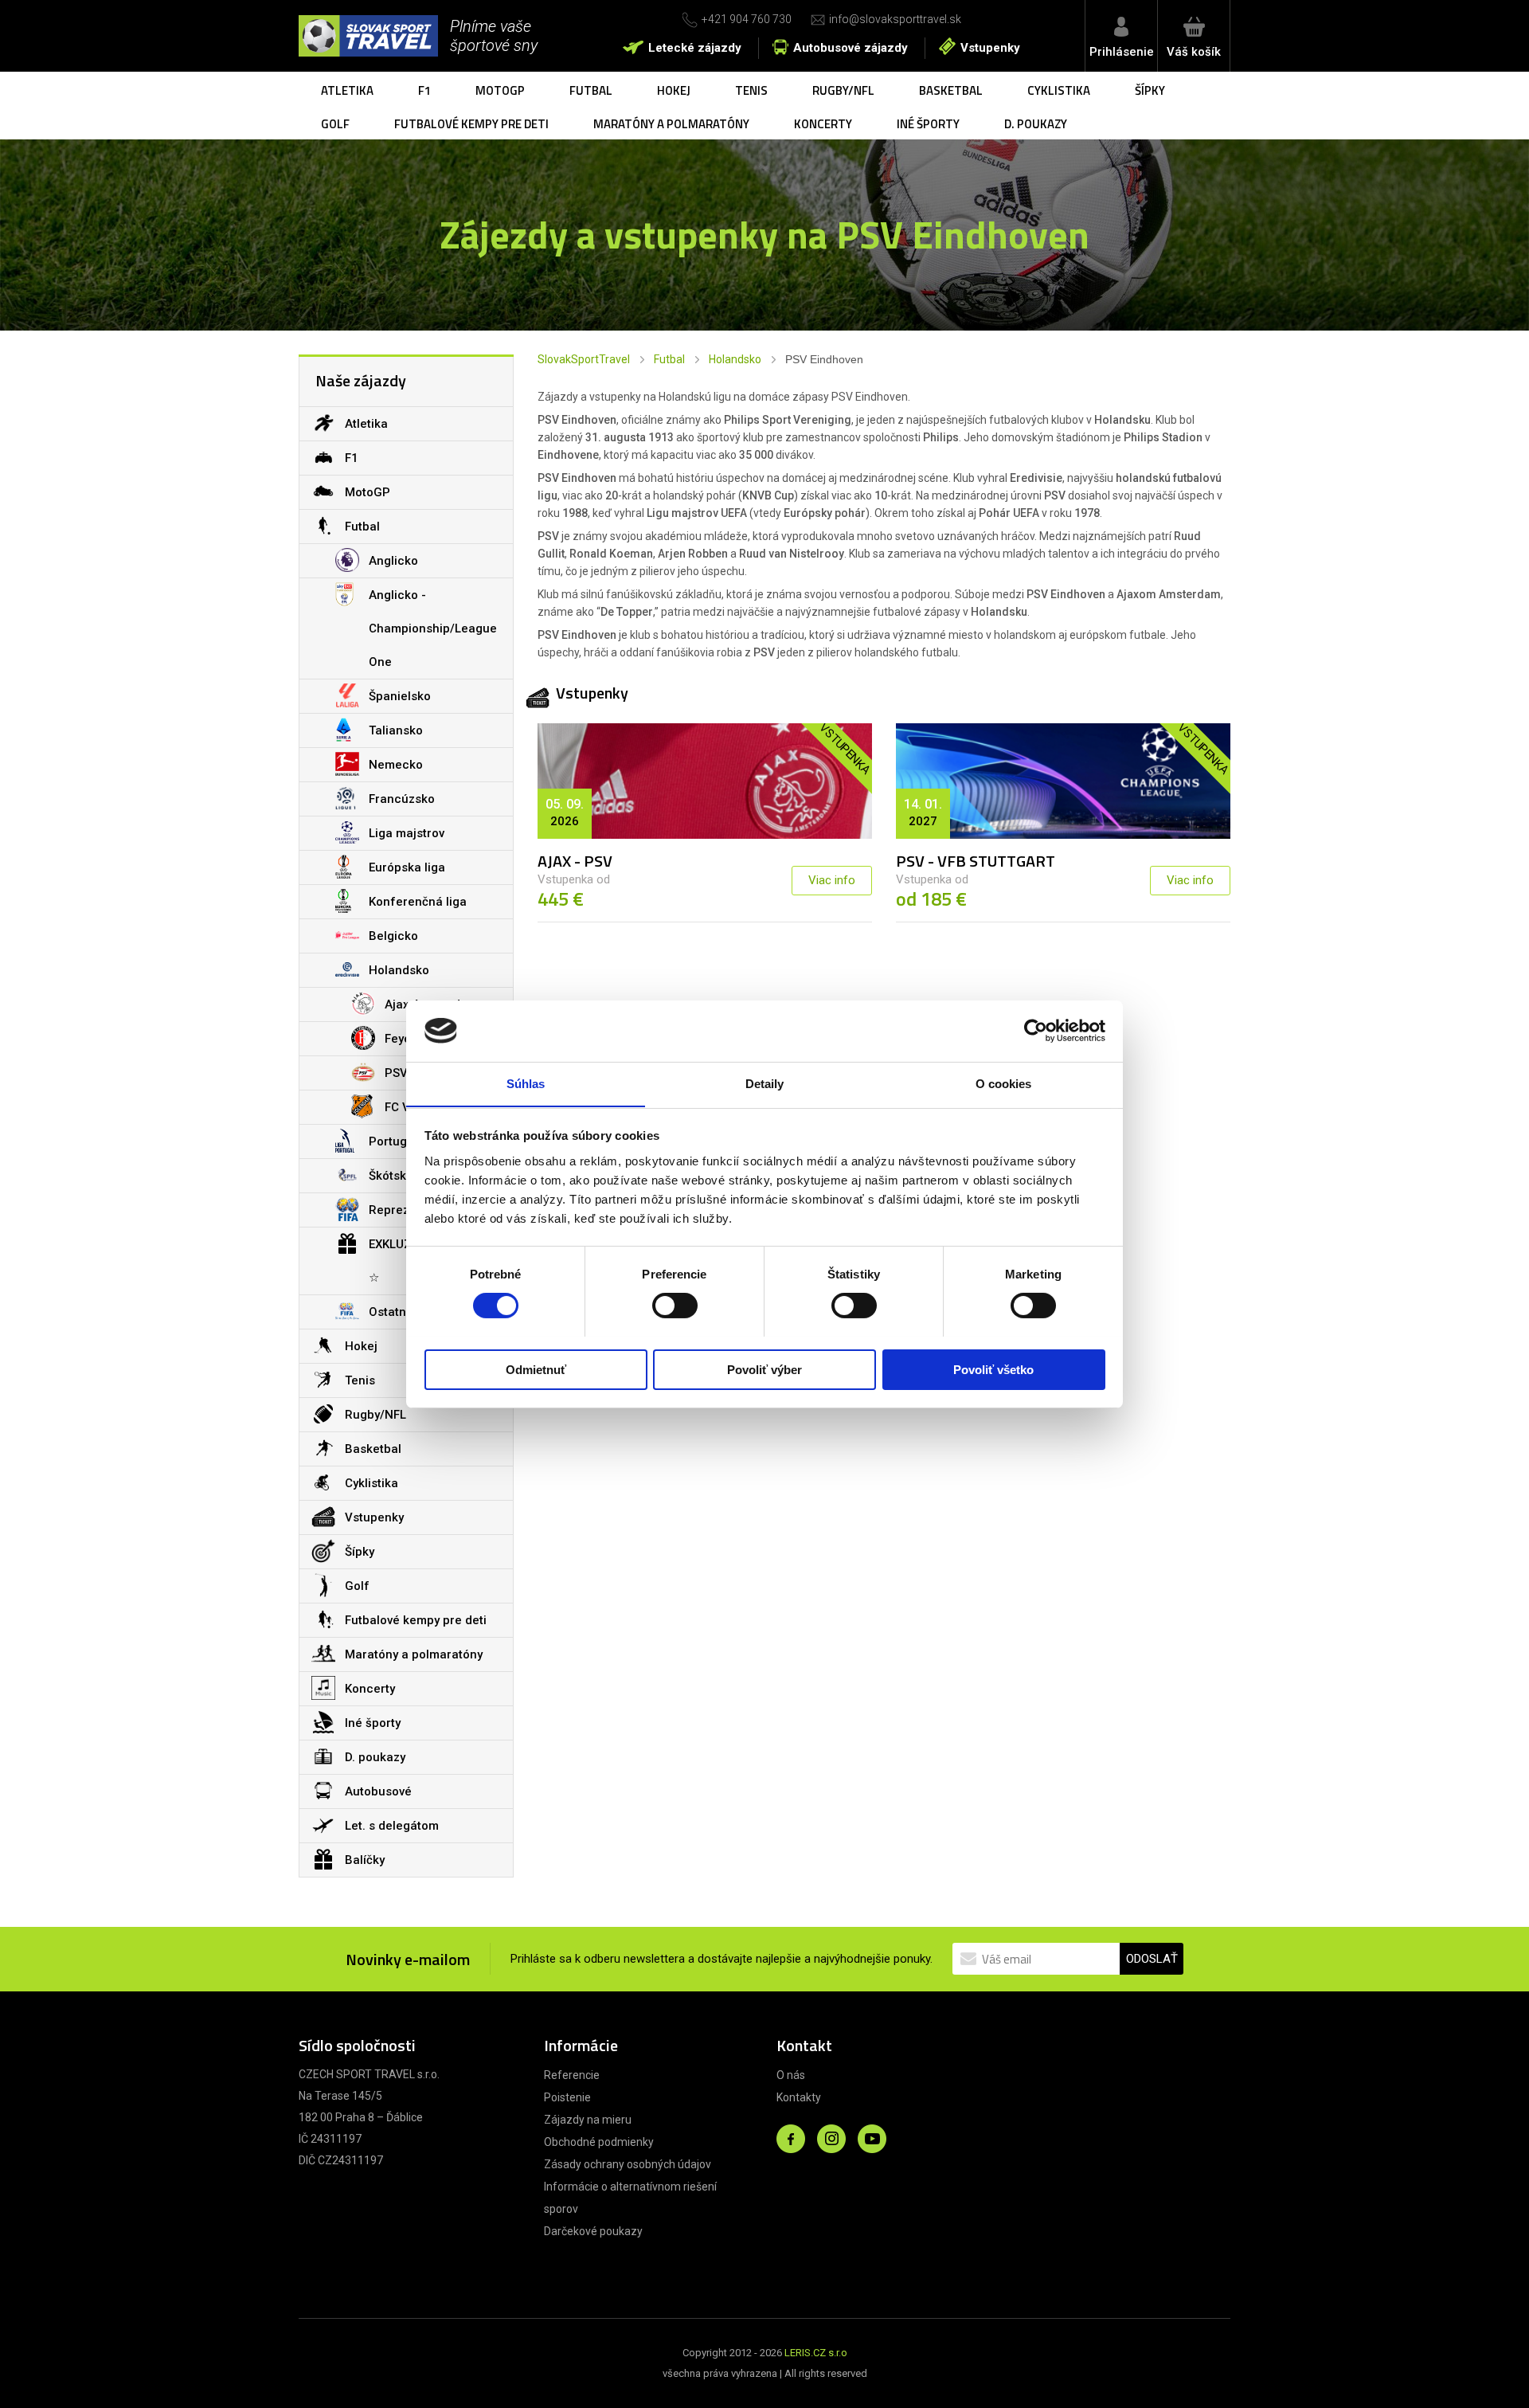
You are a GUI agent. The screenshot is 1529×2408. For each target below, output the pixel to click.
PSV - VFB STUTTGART (976, 861)
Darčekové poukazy (593, 2231)
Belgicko (393, 936)
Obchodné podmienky (599, 2142)
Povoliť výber (764, 1369)
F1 (424, 90)
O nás (791, 2075)
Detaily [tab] (765, 1083)
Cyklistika (1059, 90)
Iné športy (928, 124)
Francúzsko (402, 799)
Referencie (572, 2075)
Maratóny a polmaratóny (671, 124)
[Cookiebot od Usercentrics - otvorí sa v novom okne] (1036, 1031)
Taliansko (396, 730)
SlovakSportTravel (584, 359)
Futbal (591, 90)
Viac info (832, 880)
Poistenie (567, 2097)
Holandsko (735, 359)
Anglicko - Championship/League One (433, 628)
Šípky (1150, 90)
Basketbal (951, 90)
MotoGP (500, 90)
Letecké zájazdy (695, 48)
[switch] (675, 1306)
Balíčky (365, 1860)
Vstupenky (990, 48)
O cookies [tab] (1004, 1083)
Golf (335, 124)
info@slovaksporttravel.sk (895, 19)
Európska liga (407, 867)
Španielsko (400, 696)
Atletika (347, 90)
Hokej (674, 90)
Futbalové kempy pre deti (471, 124)
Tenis (751, 90)
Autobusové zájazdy (851, 48)
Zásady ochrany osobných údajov (628, 2164)
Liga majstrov (407, 833)
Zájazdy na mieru (588, 2120)
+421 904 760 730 (747, 19)
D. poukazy (1036, 124)
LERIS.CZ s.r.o (816, 2353)
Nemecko (396, 765)
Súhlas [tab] (526, 1083)
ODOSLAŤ (1152, 1959)
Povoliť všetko (993, 1369)
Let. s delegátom (392, 1826)
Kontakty (799, 2097)
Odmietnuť (536, 1369)
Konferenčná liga (418, 902)
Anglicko (393, 561)
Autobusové (378, 1791)
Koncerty (823, 124)
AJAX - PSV (575, 861)
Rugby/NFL (843, 90)
